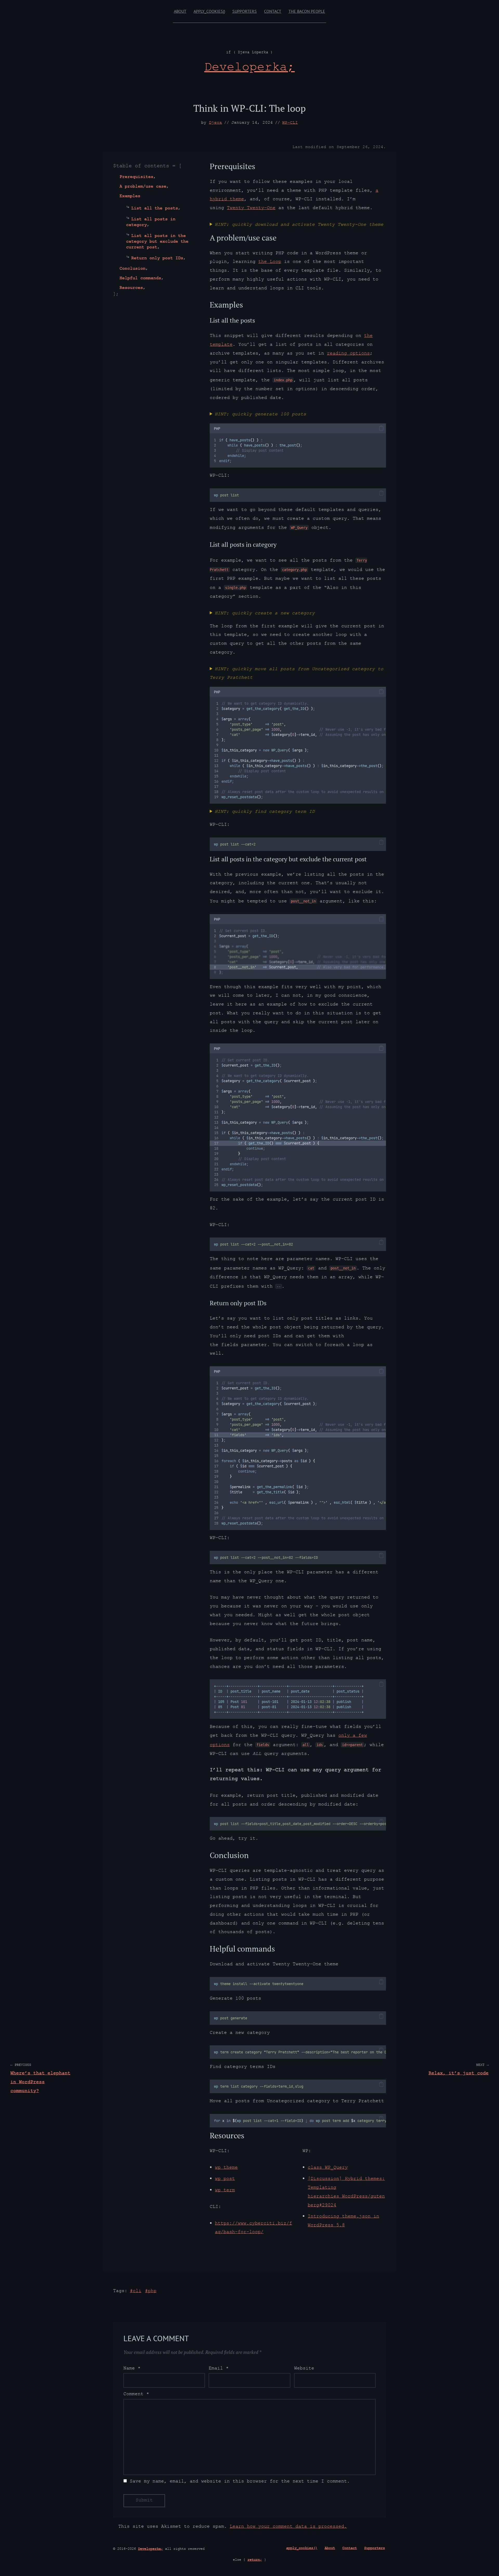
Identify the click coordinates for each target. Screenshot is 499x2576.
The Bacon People (307, 11)
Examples (130, 197)
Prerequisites (136, 177)
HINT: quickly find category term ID (265, 812)
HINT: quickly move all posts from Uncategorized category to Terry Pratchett (297, 674)
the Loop (270, 262)
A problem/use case (143, 187)
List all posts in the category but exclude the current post (157, 242)
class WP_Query (328, 2168)
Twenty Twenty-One (251, 208)
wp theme (226, 2168)
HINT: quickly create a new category (265, 614)
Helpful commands (140, 279)
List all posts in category (151, 222)
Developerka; (150, 2549)
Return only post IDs (157, 259)
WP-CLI (290, 123)
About (180, 11)
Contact (273, 11)
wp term (225, 2191)
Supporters (245, 11)
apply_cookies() (209, 11)
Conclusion (133, 269)
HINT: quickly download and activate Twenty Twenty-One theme (299, 225)
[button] (381, 428)
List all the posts (155, 209)
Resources (131, 288)
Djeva (215, 123)
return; (255, 2560)
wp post (225, 2179)
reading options (348, 354)
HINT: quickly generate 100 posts (260, 415)
